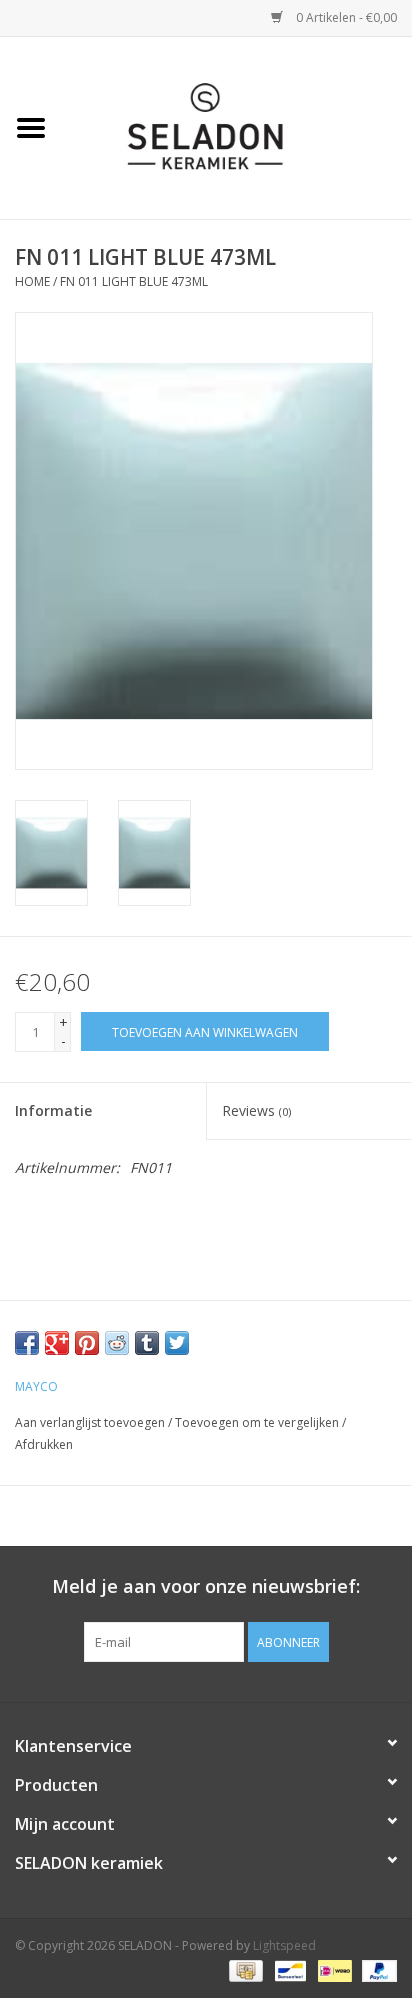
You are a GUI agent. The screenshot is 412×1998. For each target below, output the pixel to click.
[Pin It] (87, 1343)
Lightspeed (284, 1945)
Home (32, 281)
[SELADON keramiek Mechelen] (237, 126)
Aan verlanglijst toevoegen (90, 1422)
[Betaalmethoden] (244, 1970)
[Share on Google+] (57, 1343)
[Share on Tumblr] (147, 1343)
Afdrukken (44, 1444)
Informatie (53, 1110)
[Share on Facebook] (27, 1343)
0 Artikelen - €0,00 (345, 17)
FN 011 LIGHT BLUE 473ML (134, 281)
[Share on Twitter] (177, 1343)
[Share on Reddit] (117, 1343)
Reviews (256, 1110)
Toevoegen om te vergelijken (258, 1422)
